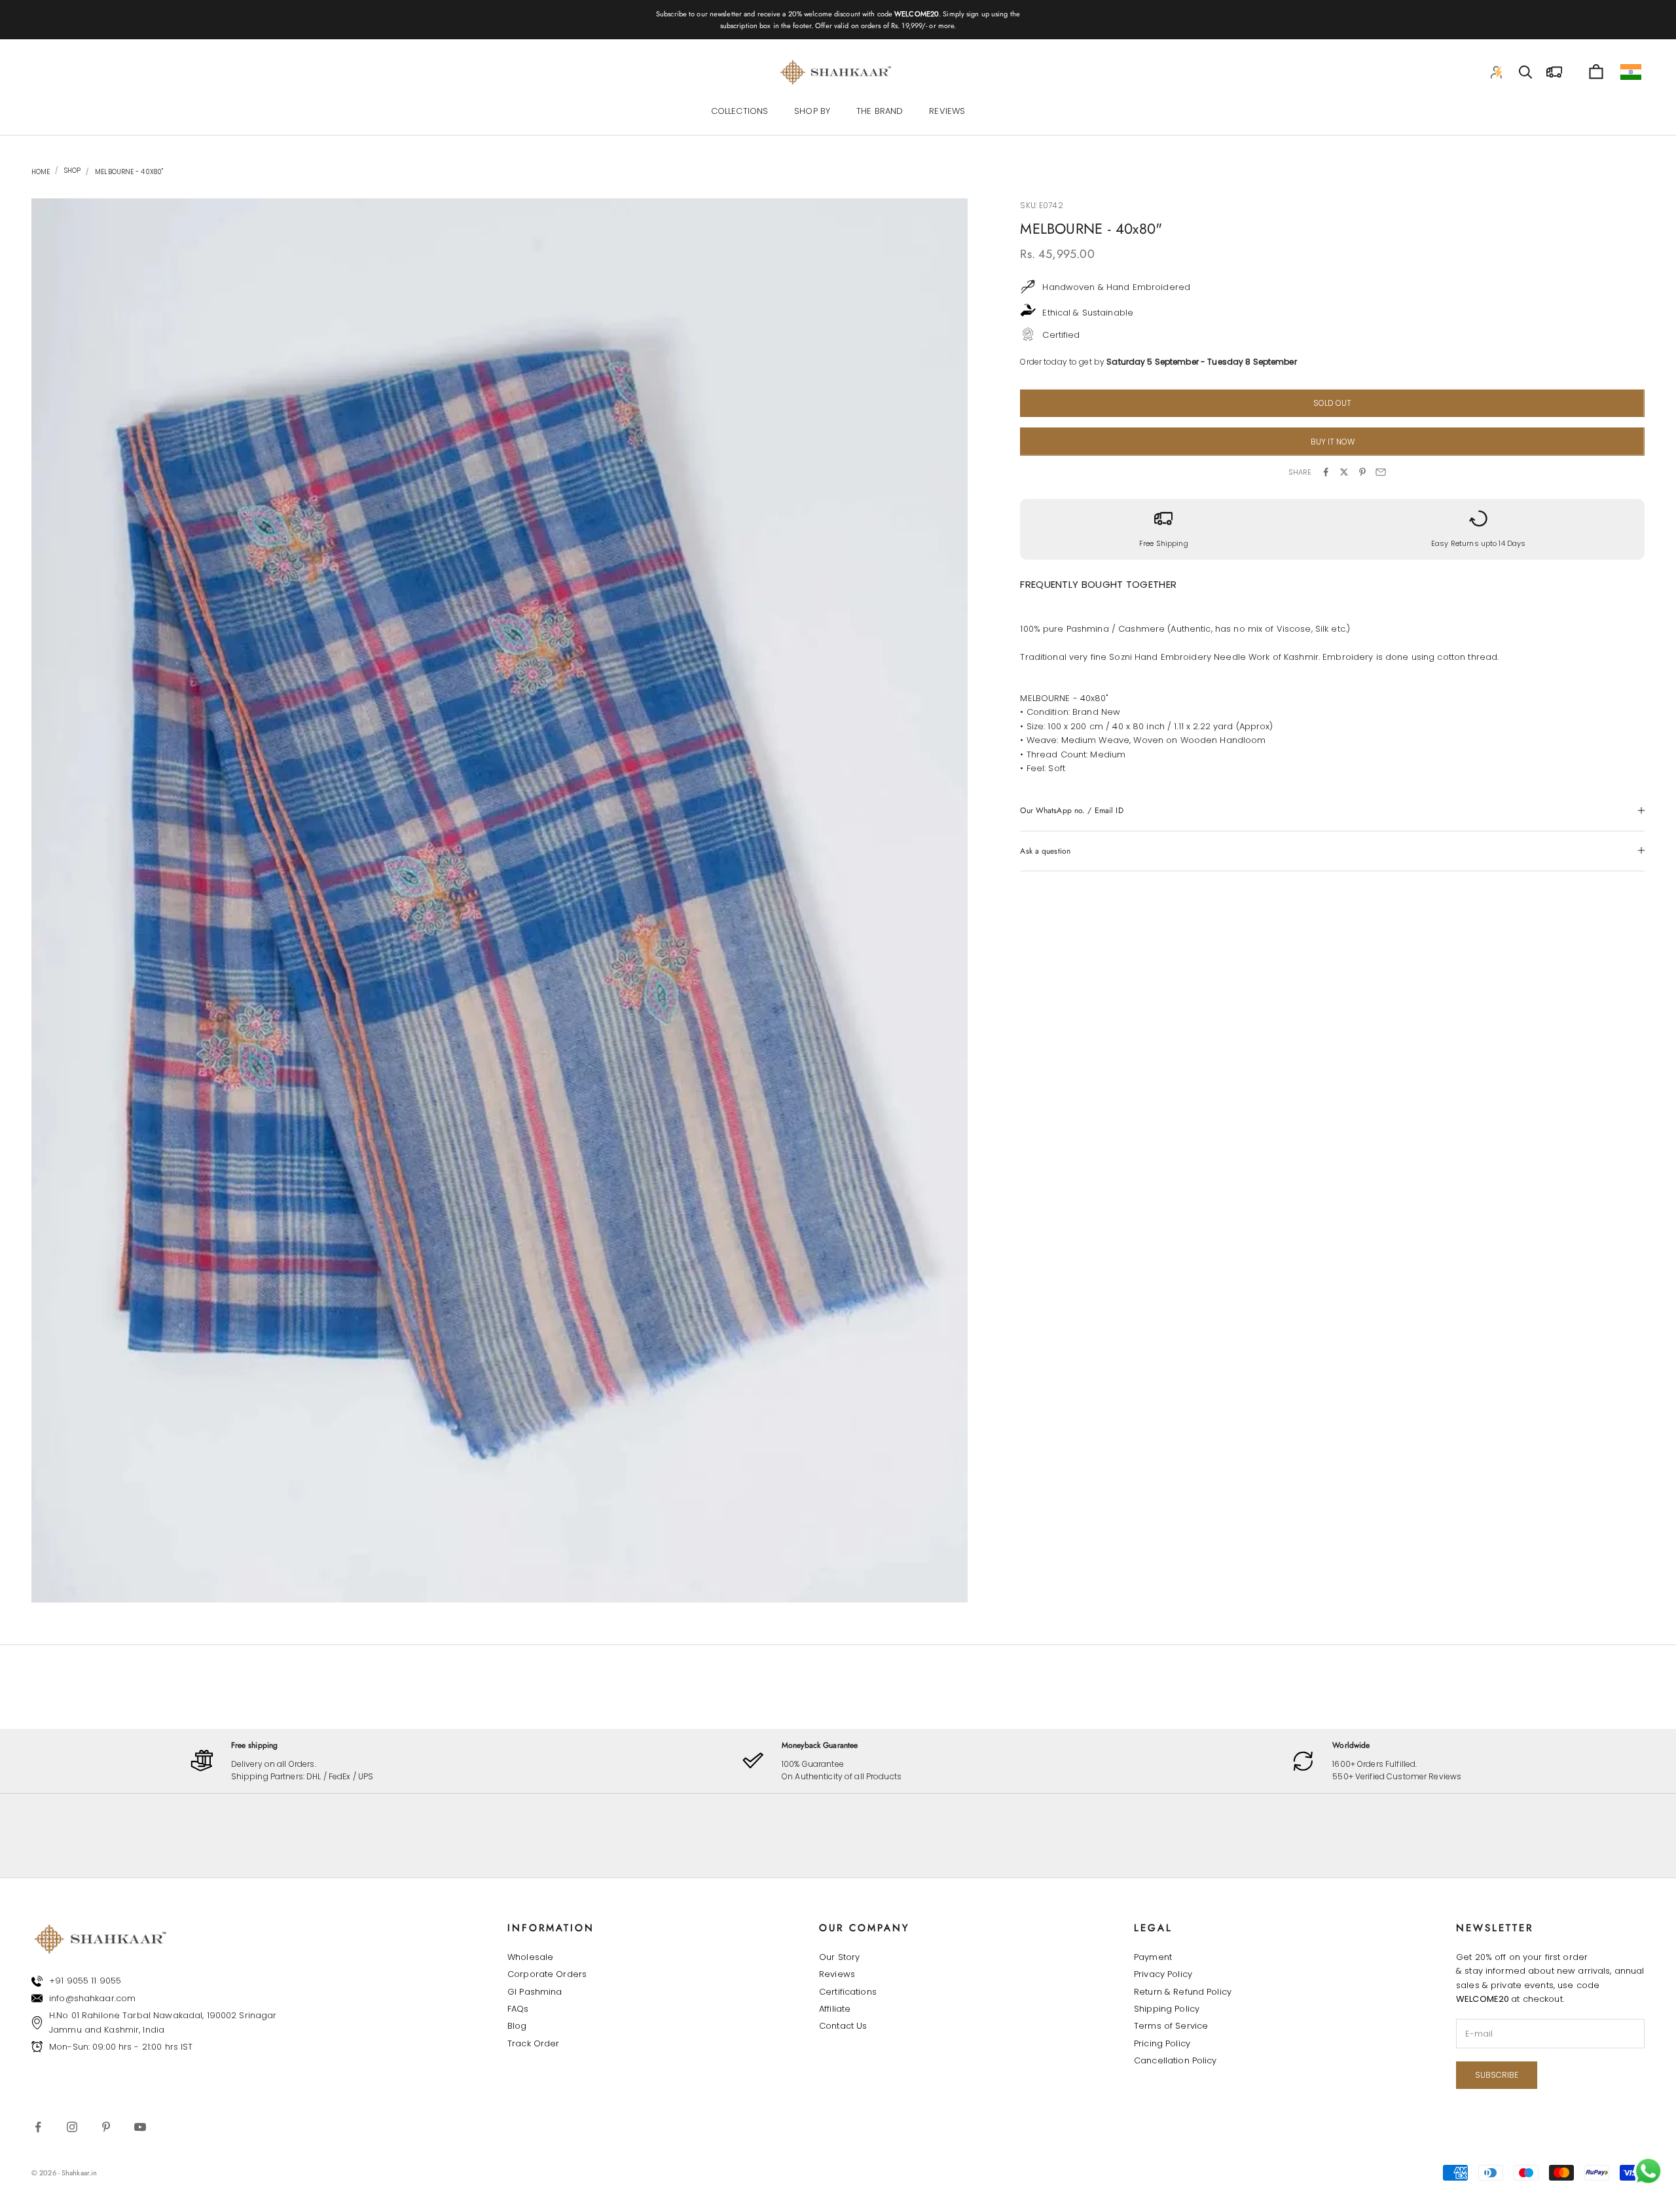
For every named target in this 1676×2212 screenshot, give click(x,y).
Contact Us (843, 2026)
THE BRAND (880, 112)
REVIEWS (947, 112)
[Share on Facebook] (1326, 472)
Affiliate (835, 2009)
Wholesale (530, 1957)
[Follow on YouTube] (140, 2127)
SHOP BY (812, 112)
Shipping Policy (1167, 2009)
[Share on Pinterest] (1362, 472)
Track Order (533, 2043)
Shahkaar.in (79, 2173)
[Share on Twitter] (1344, 472)
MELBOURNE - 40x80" (129, 172)
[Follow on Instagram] (72, 2127)
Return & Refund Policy (1183, 1992)
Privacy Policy (1163, 1974)
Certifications (848, 1992)
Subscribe (1497, 2075)
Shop (71, 171)
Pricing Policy (1162, 2043)
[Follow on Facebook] (38, 2127)
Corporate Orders (547, 1974)
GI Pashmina (535, 1992)
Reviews (837, 1974)
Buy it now (1333, 441)
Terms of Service (1171, 2026)
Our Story (839, 1957)
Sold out (1332, 403)
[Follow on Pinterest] (106, 2127)
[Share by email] (1381, 472)
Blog (517, 2026)
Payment (1153, 1957)
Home (41, 172)
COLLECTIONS (739, 112)
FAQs (518, 2009)
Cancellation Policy (1175, 2060)
